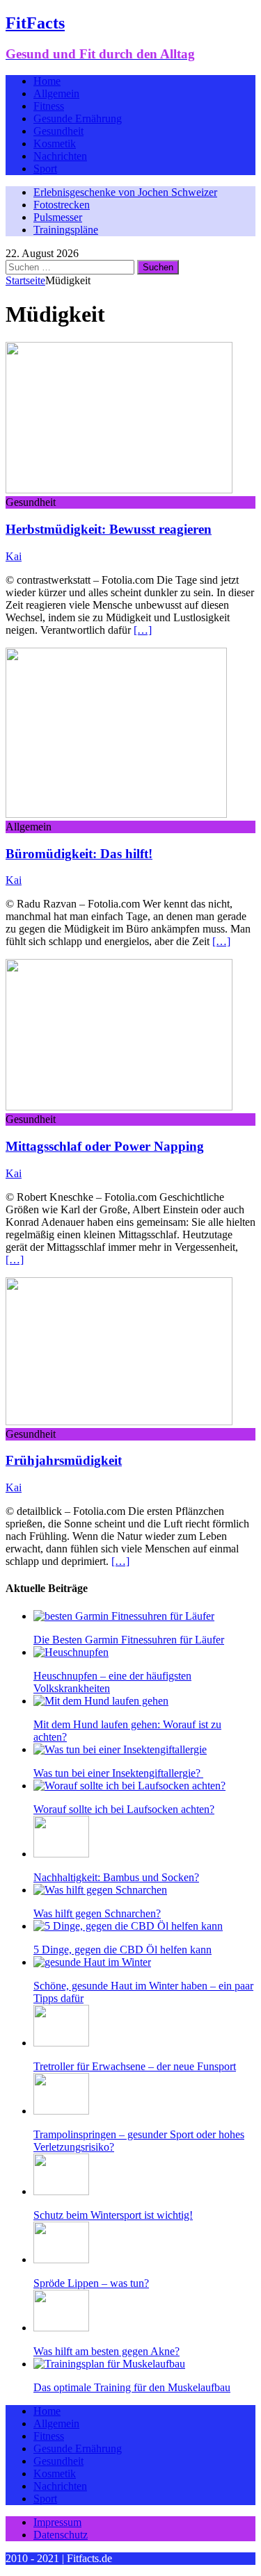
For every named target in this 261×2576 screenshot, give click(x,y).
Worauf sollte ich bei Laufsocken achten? (124, 1809)
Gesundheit (58, 131)
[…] (143, 630)
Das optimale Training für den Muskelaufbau (132, 2387)
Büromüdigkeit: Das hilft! (79, 854)
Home (47, 81)
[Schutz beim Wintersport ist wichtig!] (61, 2191)
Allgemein (56, 93)
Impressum (57, 2522)
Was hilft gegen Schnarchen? (97, 1913)
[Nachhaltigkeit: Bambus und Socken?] (61, 1854)
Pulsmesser (58, 217)
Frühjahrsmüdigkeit (64, 1460)
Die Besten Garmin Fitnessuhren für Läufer (129, 1640)
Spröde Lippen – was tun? (91, 2283)
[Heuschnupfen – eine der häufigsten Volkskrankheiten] (71, 1652)
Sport (45, 169)
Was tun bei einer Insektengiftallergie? (118, 1773)
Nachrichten (60, 156)
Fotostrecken (62, 205)
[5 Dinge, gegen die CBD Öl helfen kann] (128, 1926)
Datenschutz (61, 2535)
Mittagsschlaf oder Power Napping (105, 1146)
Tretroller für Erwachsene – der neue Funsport (135, 2066)
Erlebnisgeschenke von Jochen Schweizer (125, 192)
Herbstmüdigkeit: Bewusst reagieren (109, 529)
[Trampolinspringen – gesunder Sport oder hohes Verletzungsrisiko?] (61, 2111)
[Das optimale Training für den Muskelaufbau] (109, 2364)
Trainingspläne (66, 230)
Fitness (49, 106)
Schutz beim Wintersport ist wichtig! (113, 2215)
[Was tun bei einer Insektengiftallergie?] (120, 1749)
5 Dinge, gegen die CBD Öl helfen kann (122, 1950)
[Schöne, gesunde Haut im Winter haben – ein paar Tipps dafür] (92, 1962)
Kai (14, 556)
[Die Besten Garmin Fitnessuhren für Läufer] (124, 1616)
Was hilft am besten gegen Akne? (106, 2351)
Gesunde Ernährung (78, 118)
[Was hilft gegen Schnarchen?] (100, 1890)
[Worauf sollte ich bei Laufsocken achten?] (129, 1786)
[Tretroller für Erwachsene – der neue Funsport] (61, 2043)
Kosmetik (55, 143)
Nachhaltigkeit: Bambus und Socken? (116, 1877)
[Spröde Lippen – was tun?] (61, 2259)
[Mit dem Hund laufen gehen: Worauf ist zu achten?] (101, 1701)
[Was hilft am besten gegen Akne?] (61, 2328)
